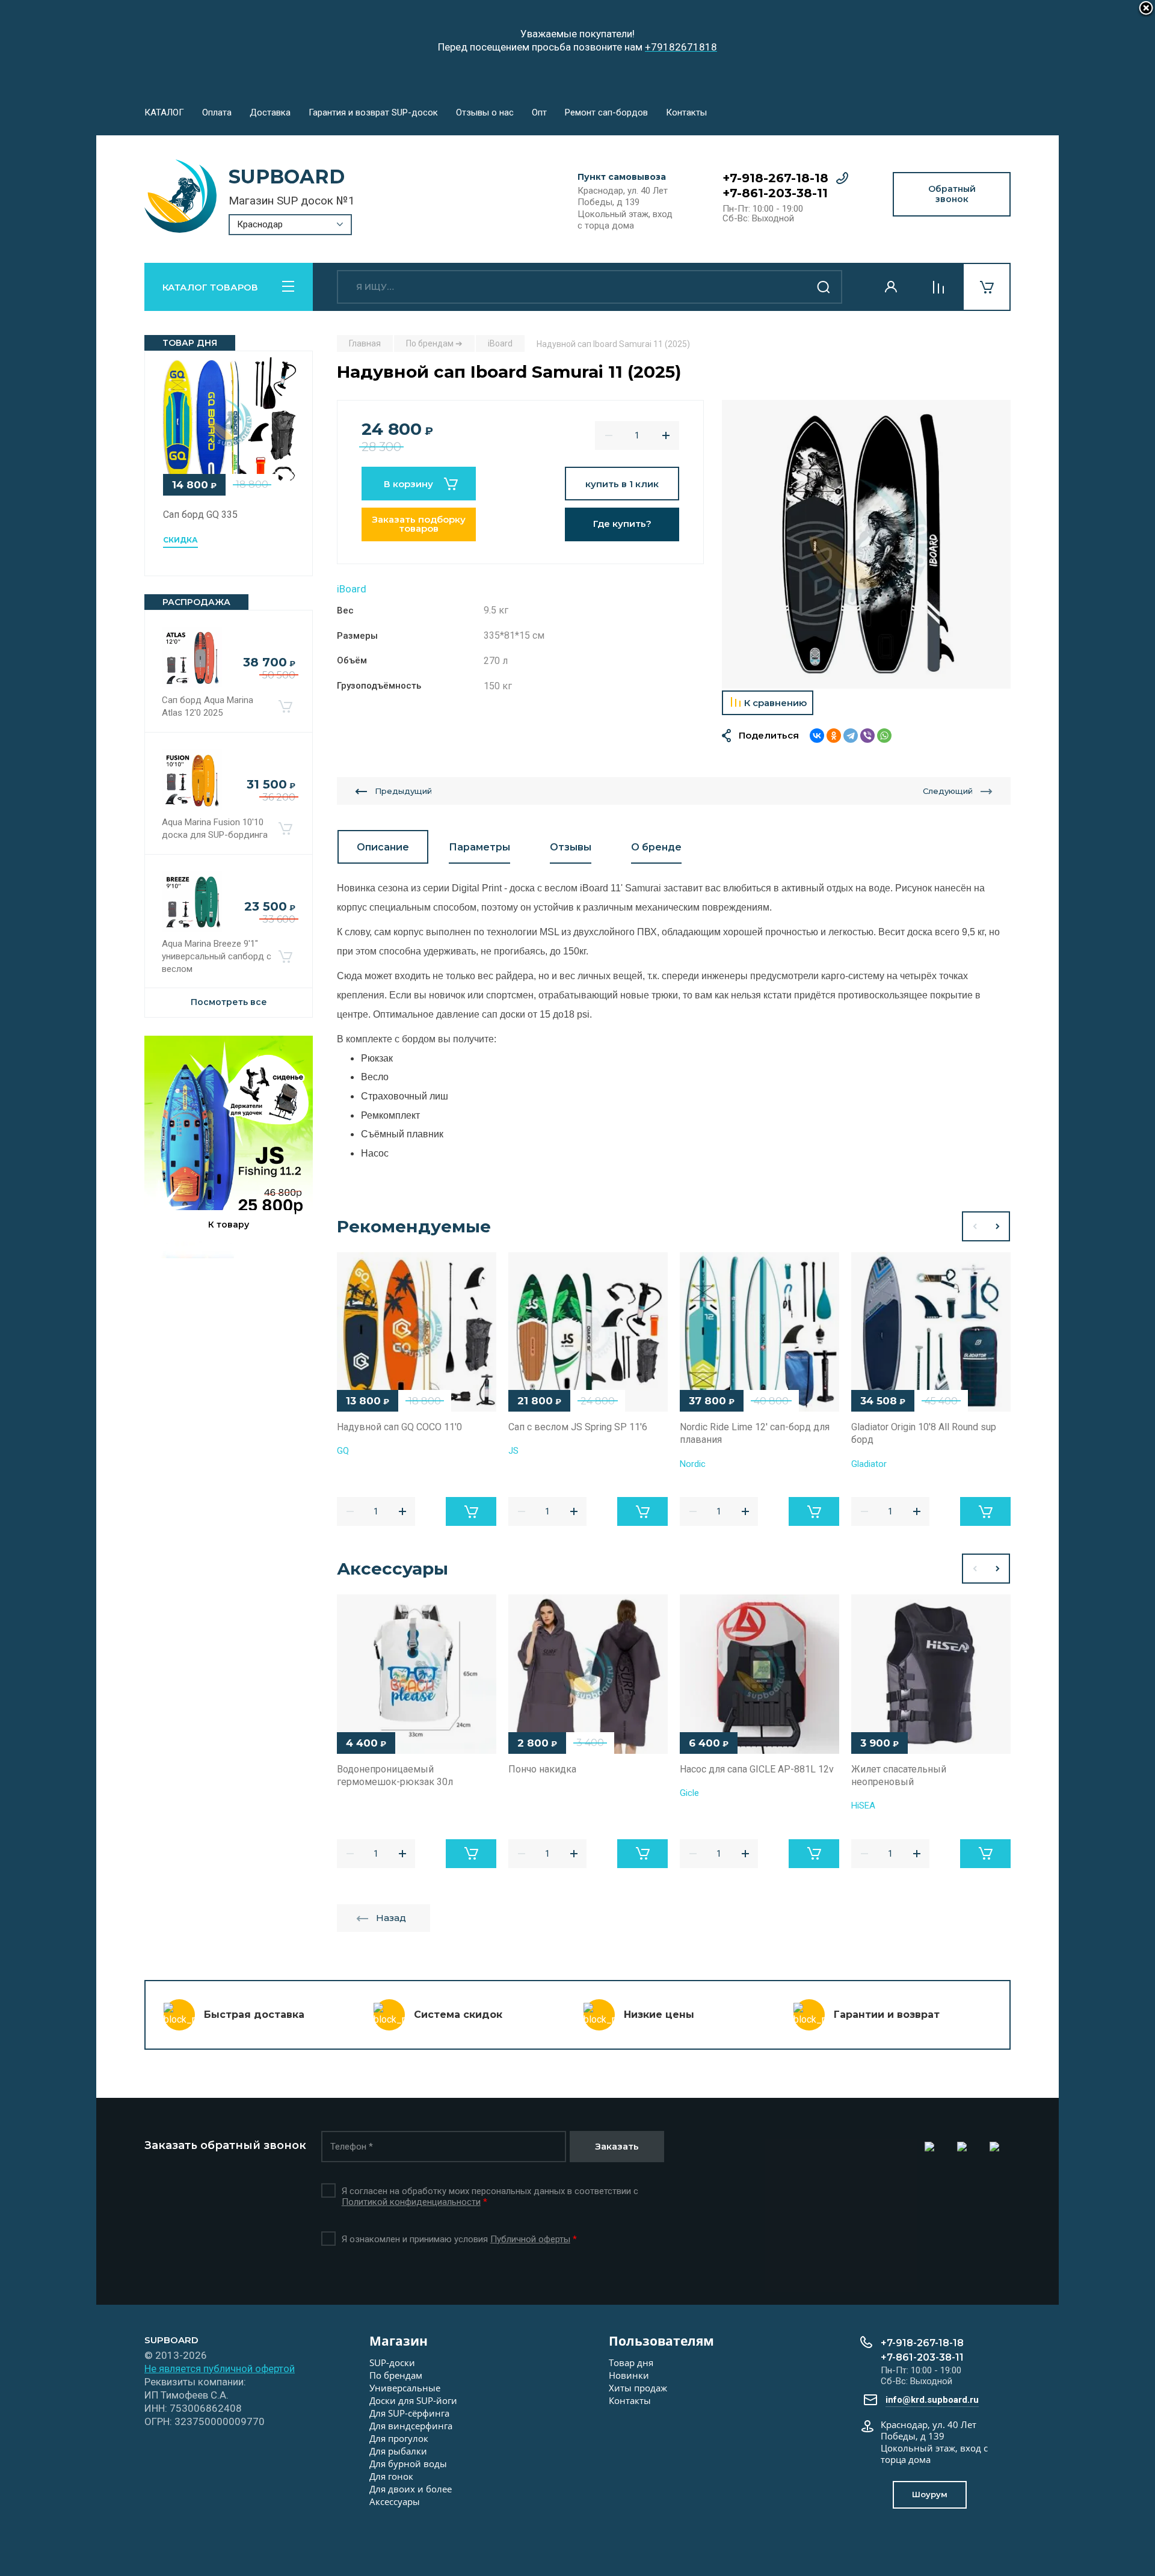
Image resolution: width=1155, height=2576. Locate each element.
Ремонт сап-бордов (606, 112)
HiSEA (863, 1806)
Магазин (399, 2341)
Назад (391, 1918)
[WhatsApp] (884, 736)
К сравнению (775, 703)
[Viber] (867, 736)
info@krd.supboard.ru (932, 2400)
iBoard (352, 589)
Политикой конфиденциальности (411, 2202)
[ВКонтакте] (817, 736)
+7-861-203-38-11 (775, 193)
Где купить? (622, 524)
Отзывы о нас (485, 112)
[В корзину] (285, 707)
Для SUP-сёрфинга (409, 2413)
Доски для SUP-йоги (413, 2400)
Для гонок (391, 2476)
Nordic (693, 1464)
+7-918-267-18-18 (775, 178)
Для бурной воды (408, 2464)
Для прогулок (399, 2438)
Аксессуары (395, 2501)
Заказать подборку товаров (419, 524)
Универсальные (405, 2388)
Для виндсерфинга (411, 2426)
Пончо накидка (542, 1769)
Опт (539, 112)
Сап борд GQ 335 (200, 515)
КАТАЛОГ (164, 112)
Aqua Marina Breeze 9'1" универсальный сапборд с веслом (217, 956)
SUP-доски (392, 2362)
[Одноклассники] (834, 736)
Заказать (617, 2146)
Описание (383, 847)
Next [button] (998, 1226)
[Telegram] (851, 736)
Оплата (217, 112)
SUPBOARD (287, 177)
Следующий (948, 791)
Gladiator (869, 1464)
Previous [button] (974, 1226)
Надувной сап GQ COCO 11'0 (399, 1427)
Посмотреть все (229, 1002)
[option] (866, 544)
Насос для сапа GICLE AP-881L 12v (757, 1769)
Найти (824, 287)
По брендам (396, 2375)
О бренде (656, 847)
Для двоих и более (411, 2489)
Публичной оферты (530, 2239)
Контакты (686, 112)
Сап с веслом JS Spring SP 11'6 (578, 1427)
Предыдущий (403, 791)
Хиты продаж (638, 2388)
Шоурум (930, 2494)
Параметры (479, 847)
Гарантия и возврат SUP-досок (373, 112)
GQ (343, 1451)
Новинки (629, 2375)
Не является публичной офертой (220, 2369)
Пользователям (661, 2341)
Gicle (689, 1793)
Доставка (270, 112)
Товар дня (631, 2362)
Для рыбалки (398, 2451)
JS (513, 1451)
